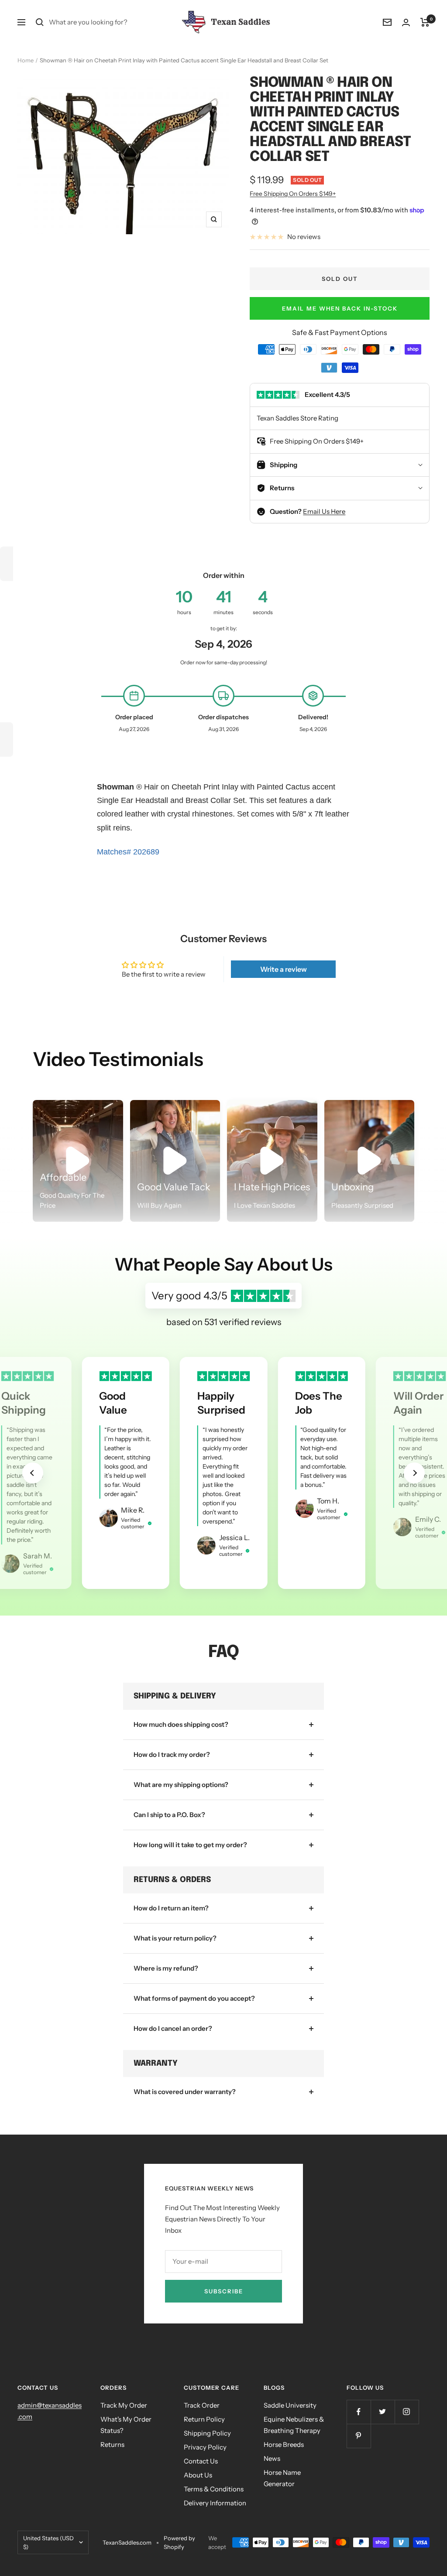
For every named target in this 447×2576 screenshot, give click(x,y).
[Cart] (425, 22)
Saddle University (290, 2405)
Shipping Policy (207, 2433)
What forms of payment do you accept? (194, 1998)
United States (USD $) (48, 2542)
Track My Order (124, 2405)
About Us (198, 2475)
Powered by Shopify (179, 2542)
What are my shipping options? (181, 1785)
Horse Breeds (284, 2444)
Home (26, 60)
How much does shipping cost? (181, 1724)
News (272, 2458)
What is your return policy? (175, 1938)
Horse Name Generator (282, 2478)
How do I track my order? (172, 1754)
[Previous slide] (33, 1473)
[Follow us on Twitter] (383, 2412)
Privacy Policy (205, 2447)
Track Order (202, 2405)
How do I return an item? (171, 1908)
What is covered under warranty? (185, 2092)
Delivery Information (215, 2503)
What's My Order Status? (126, 2425)
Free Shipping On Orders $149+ (293, 194)
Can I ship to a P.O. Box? (169, 1815)
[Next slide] (414, 1473)
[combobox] (114, 22)
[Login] (406, 22)
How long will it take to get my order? (190, 1845)
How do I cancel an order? (173, 2028)
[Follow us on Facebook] (359, 2412)
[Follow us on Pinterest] (359, 2436)
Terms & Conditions (214, 2489)
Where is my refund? (166, 1968)
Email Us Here (324, 511)
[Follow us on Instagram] (407, 2412)
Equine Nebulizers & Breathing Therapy (294, 2425)
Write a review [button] (284, 969)
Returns (112, 2444)
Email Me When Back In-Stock (340, 308)
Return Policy (204, 2419)
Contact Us (201, 2461)
